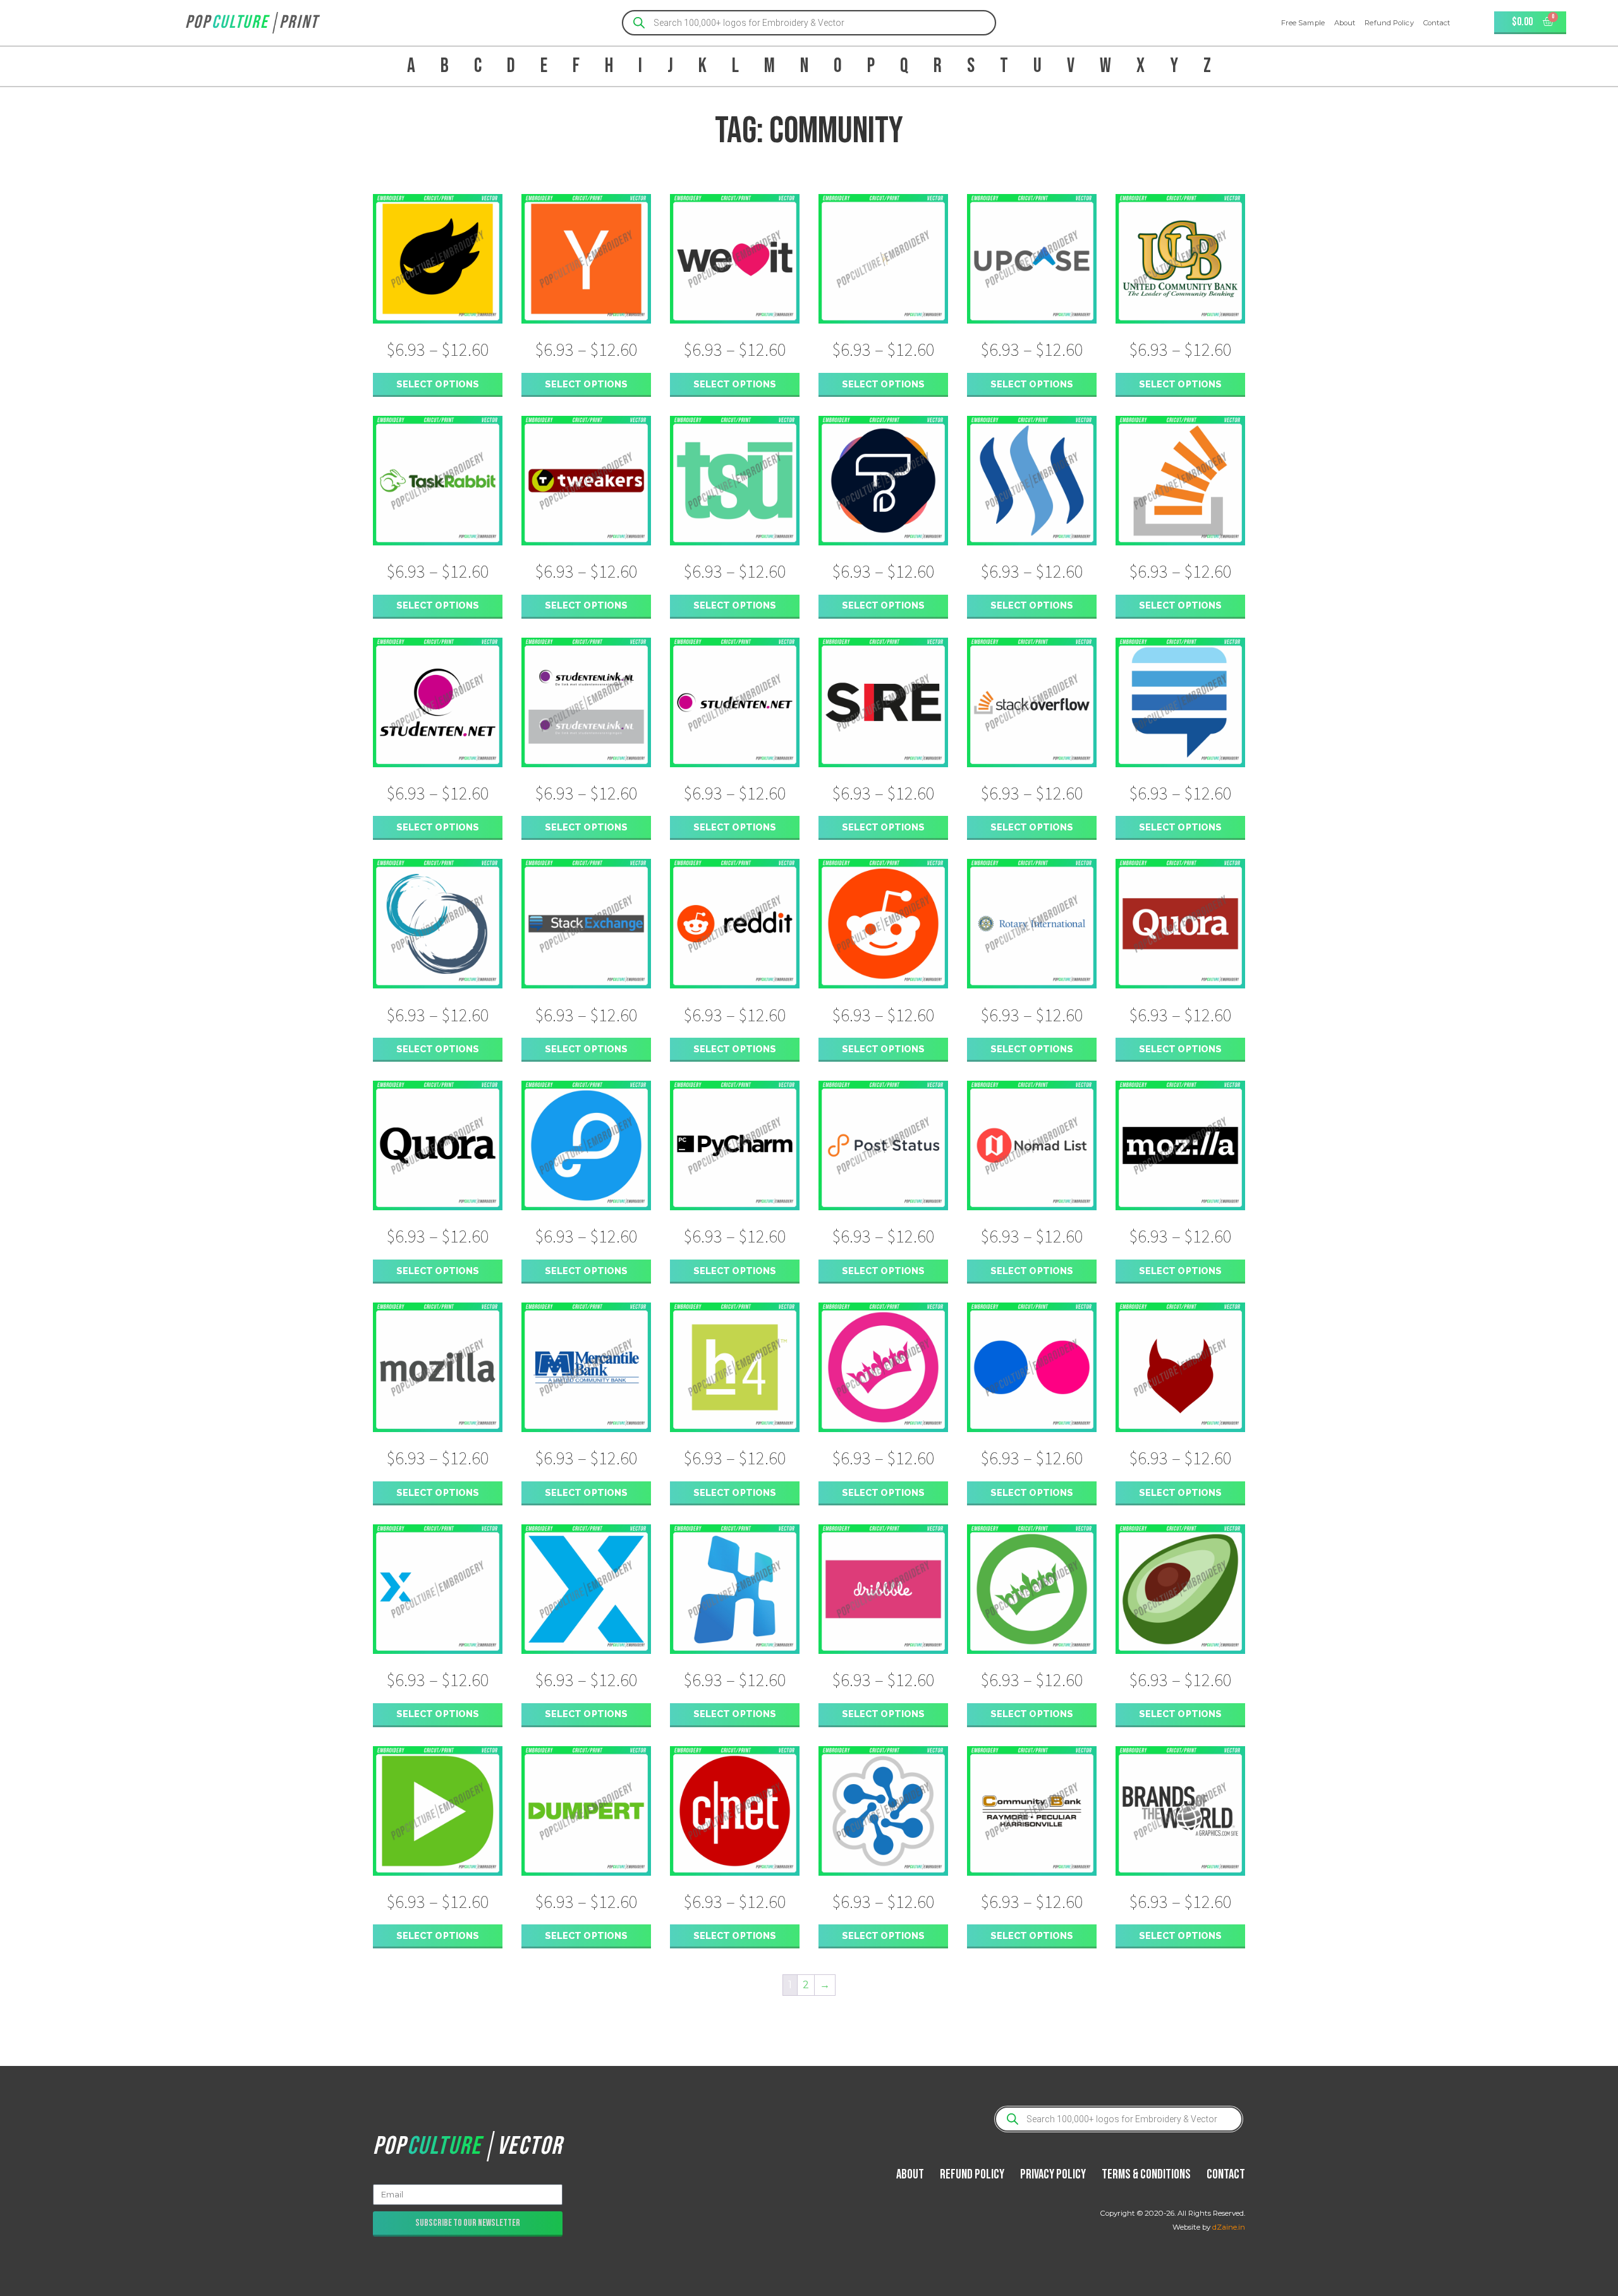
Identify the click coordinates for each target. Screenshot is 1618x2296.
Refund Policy (1389, 23)
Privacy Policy (1053, 2174)
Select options (438, 384)
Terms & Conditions (1146, 2174)
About (1345, 23)
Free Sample (1303, 23)
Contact (1437, 23)
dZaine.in (1229, 2227)
